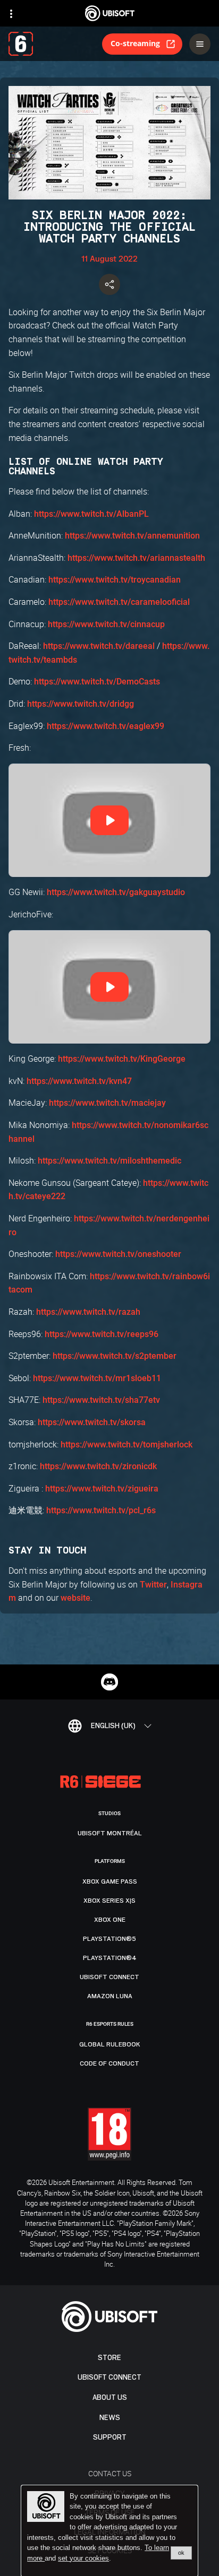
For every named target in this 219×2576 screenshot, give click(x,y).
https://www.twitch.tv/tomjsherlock (127, 1445)
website (75, 1598)
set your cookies (83, 2558)
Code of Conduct (109, 2063)
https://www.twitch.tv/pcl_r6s (101, 1510)
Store (109, 2358)
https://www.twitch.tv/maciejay (107, 1103)
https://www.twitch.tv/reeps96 (102, 1334)
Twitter (153, 1585)
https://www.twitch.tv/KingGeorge (122, 1059)
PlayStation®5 (109, 1939)
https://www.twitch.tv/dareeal (99, 646)
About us (110, 2397)
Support (110, 2437)
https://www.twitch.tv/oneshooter (118, 1254)
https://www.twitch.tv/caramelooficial (119, 602)
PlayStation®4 (110, 1958)
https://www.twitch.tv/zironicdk (98, 1466)
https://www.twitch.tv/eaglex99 (106, 726)
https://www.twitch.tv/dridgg (81, 704)
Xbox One (110, 1920)
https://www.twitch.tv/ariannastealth (136, 558)
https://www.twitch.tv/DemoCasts (97, 682)
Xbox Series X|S (109, 1901)
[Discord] (109, 1682)
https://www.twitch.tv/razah (88, 1312)
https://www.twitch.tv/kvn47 (79, 1081)
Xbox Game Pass (110, 1881)
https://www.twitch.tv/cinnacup (106, 624)
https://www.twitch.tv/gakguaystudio (116, 892)
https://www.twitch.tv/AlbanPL (91, 514)
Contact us (110, 2473)
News (110, 2418)
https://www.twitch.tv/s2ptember (115, 1356)
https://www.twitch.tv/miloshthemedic (109, 1161)
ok (181, 2553)
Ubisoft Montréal (110, 1833)
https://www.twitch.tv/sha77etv (101, 1400)
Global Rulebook (110, 2044)
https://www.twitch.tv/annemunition (132, 536)
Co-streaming (135, 43)
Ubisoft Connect (109, 2377)
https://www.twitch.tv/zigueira (102, 1489)
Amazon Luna (110, 1996)
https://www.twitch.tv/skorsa (92, 1422)
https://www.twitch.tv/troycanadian (115, 580)
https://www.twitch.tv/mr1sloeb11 (97, 1378)
